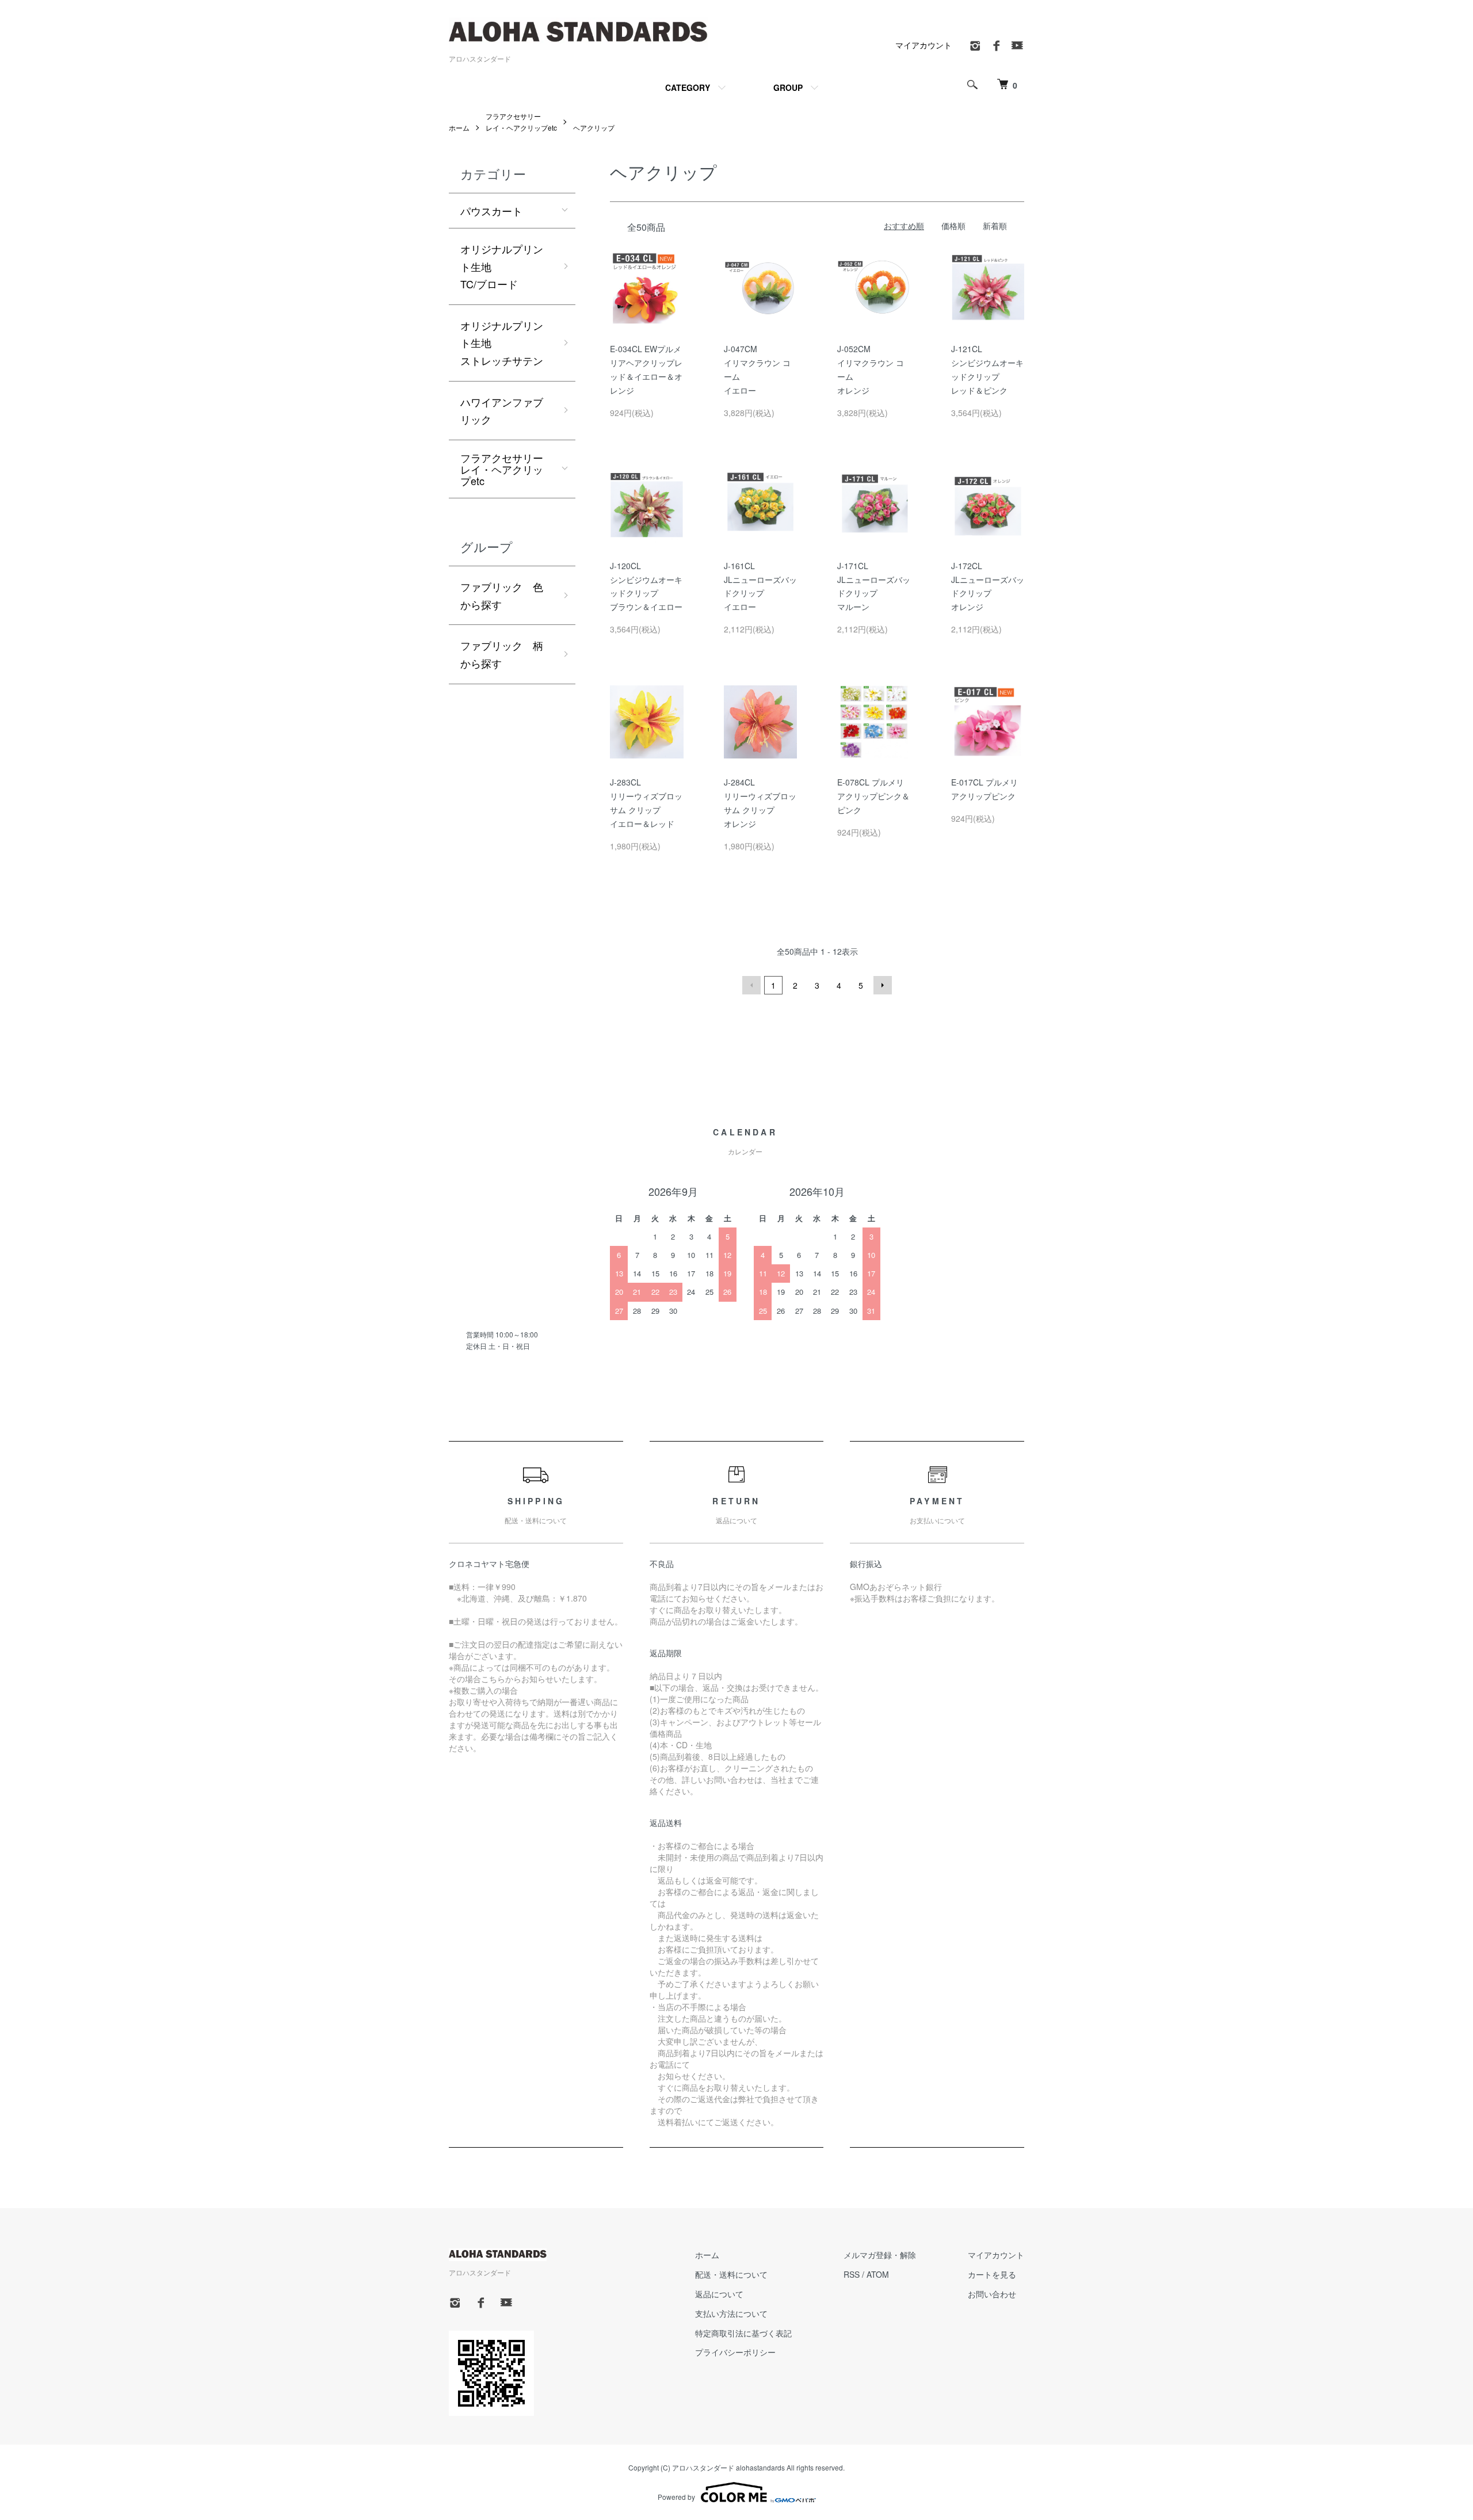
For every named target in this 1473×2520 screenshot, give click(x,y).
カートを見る (992, 2274)
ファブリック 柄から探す (502, 654)
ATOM (878, 2274)
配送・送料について (731, 2274)
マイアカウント (924, 45)
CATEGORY (688, 87)
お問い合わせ (992, 2294)
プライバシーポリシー (735, 2352)
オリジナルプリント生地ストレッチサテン (502, 343)
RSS (852, 2274)
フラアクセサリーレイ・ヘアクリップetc (502, 469)
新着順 (995, 226)
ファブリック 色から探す (502, 595)
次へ (883, 985)
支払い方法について (731, 2313)
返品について (719, 2294)
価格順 (953, 226)
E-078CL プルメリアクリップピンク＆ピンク (873, 796)
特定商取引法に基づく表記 (743, 2333)
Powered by (676, 2497)
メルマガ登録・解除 (880, 2255)
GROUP (788, 87)
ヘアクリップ (594, 127)
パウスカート (491, 211)
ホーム (459, 127)
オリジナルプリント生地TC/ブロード (502, 266)
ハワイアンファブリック (502, 411)
